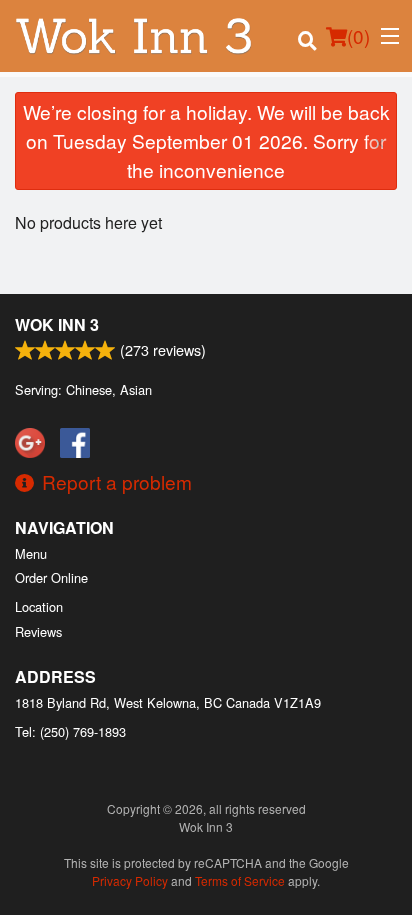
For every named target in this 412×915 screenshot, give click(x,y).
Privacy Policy (130, 880)
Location (39, 606)
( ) (358, 35)
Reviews (38, 631)
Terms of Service (240, 880)
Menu (31, 553)
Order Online (51, 577)
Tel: (70, 731)
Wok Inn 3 (57, 324)
